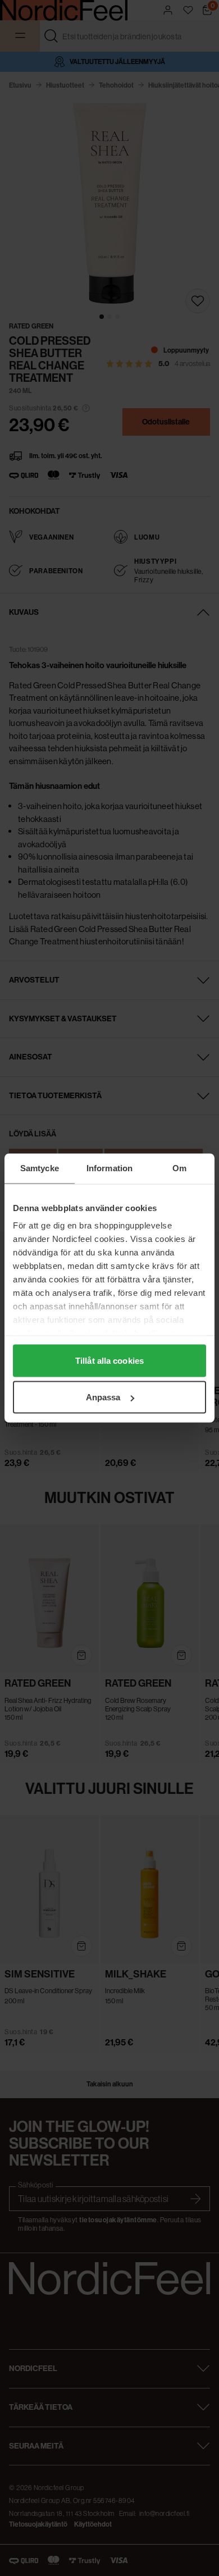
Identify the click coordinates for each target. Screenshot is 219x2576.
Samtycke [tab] (40, 1168)
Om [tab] (179, 1168)
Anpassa (103, 1397)
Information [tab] (109, 1168)
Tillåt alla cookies (109, 1360)
